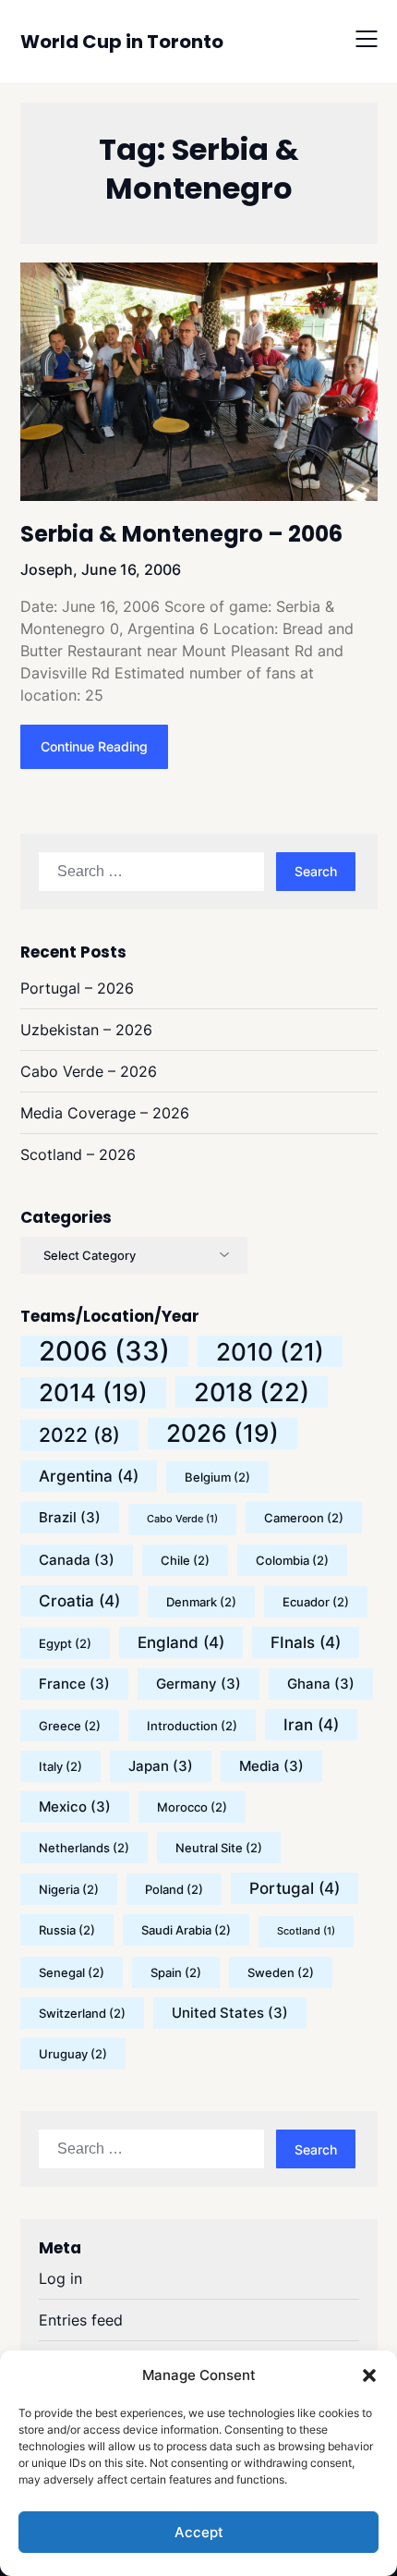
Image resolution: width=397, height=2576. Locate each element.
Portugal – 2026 (77, 988)
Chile (185, 1560)
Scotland (306, 1931)
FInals (306, 1642)
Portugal (295, 1888)
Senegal (72, 1972)
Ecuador (316, 1602)
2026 (223, 1433)
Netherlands (84, 1848)
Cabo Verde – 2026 (89, 1071)
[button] (369, 2375)
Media (271, 1766)
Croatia (79, 1601)
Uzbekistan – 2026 (86, 1030)
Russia (67, 1930)
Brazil (70, 1517)
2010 (270, 1351)
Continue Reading (94, 746)
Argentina (89, 1476)
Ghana (321, 1684)
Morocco (192, 1807)
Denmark (201, 1602)
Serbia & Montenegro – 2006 (181, 534)
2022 (79, 1435)
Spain (176, 1972)
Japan (161, 1766)
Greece (70, 1726)
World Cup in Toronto (122, 42)
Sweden (281, 1972)
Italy (60, 1766)
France (74, 1684)
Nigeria (69, 1889)
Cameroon (304, 1518)
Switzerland (82, 2013)
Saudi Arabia (186, 1930)
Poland (174, 1889)
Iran (311, 1725)
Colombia (292, 1560)
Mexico (75, 1807)
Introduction (192, 1726)
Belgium (217, 1477)
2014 (93, 1392)
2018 (252, 1392)
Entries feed (81, 2320)
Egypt (65, 1643)
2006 (104, 1351)
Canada (77, 1560)
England (181, 1642)
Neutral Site (219, 1848)
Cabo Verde (182, 1519)
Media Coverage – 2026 (105, 1113)
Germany (198, 1684)
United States (230, 2013)
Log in (60, 2278)
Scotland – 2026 (78, 1154)
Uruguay (73, 2054)
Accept (199, 2532)
